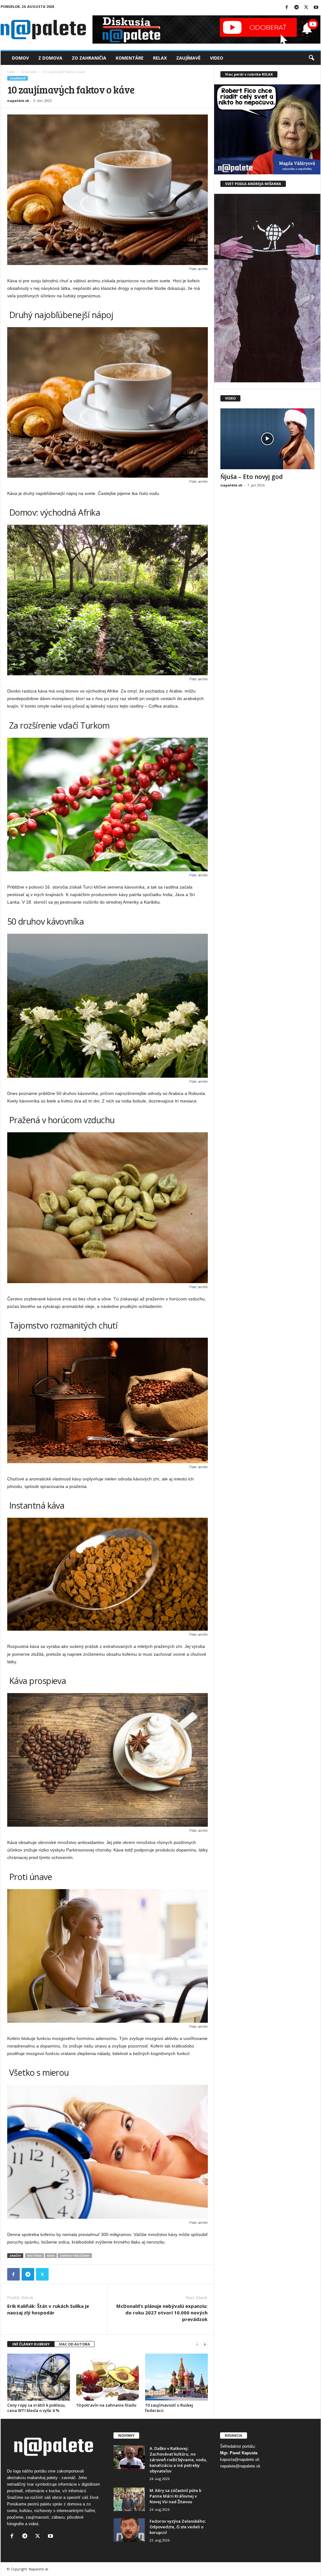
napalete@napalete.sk (240, 2466)
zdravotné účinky (75, 2256)
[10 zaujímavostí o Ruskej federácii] (176, 2377)
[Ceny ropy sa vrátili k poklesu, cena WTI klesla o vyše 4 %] (39, 2377)
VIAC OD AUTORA (74, 2344)
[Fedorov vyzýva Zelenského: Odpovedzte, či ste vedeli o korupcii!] (129, 2530)
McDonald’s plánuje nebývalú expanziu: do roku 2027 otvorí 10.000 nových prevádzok (162, 2313)
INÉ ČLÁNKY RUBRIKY (31, 2344)
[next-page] (205, 2344)
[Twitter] (306, 8)
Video (217, 58)
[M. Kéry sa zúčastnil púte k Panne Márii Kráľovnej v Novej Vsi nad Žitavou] (129, 2499)
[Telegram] (297, 8)
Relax (160, 58)
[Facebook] (287, 8)
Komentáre (130, 58)
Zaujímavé (188, 58)
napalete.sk (18, 101)
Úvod (11, 72)
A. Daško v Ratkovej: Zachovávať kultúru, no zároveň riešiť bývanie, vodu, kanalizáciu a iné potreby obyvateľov (178, 2460)
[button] (311, 58)
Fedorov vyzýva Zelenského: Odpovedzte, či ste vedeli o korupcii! (178, 2527)
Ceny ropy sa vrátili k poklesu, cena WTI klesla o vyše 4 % (37, 2408)
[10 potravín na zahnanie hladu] (108, 2377)
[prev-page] (197, 2344)
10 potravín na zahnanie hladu (106, 2405)
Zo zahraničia (89, 58)
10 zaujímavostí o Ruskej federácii (169, 2408)
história (34, 2256)
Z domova (50, 58)
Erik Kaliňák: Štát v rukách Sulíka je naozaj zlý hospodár (48, 2309)
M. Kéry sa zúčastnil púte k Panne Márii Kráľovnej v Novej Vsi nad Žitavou (175, 2496)
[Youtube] (316, 8)
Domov (20, 58)
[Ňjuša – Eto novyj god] (267, 439)
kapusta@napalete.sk (240, 2459)
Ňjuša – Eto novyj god (252, 477)
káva (51, 2256)
